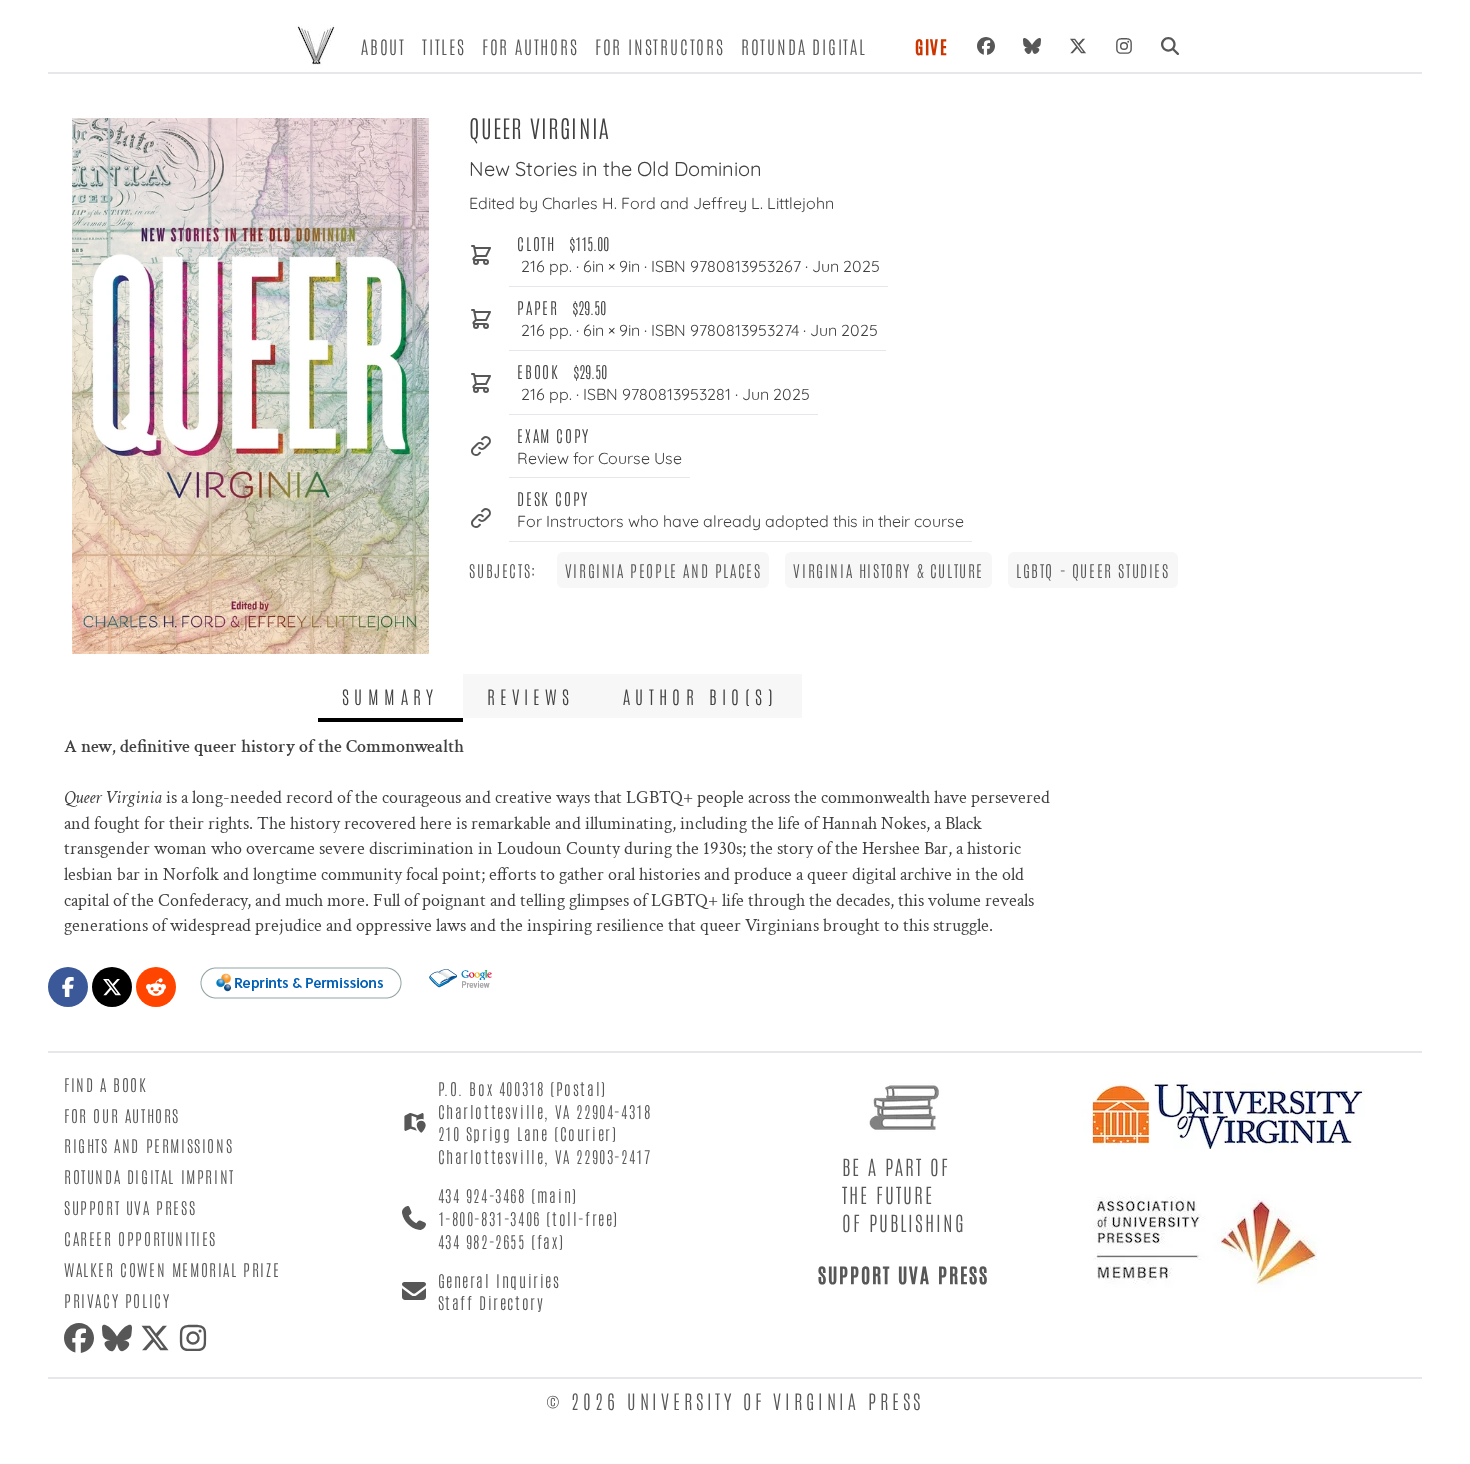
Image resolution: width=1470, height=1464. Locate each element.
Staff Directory (491, 1302)
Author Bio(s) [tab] (700, 696)
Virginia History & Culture (888, 570)
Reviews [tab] (531, 696)
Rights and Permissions (148, 1145)
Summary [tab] (390, 696)
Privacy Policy (117, 1300)
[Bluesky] (1032, 46)
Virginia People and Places (663, 570)
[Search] (1170, 46)
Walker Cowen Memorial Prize (172, 1269)
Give (932, 46)
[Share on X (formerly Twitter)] (112, 987)
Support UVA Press (130, 1207)
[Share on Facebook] (68, 987)
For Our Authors (122, 1115)
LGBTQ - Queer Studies (1093, 570)
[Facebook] (986, 46)
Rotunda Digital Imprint (149, 1176)
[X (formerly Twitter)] (1078, 46)
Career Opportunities (140, 1238)
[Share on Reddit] (156, 987)
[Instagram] (1124, 46)
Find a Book (106, 1084)
